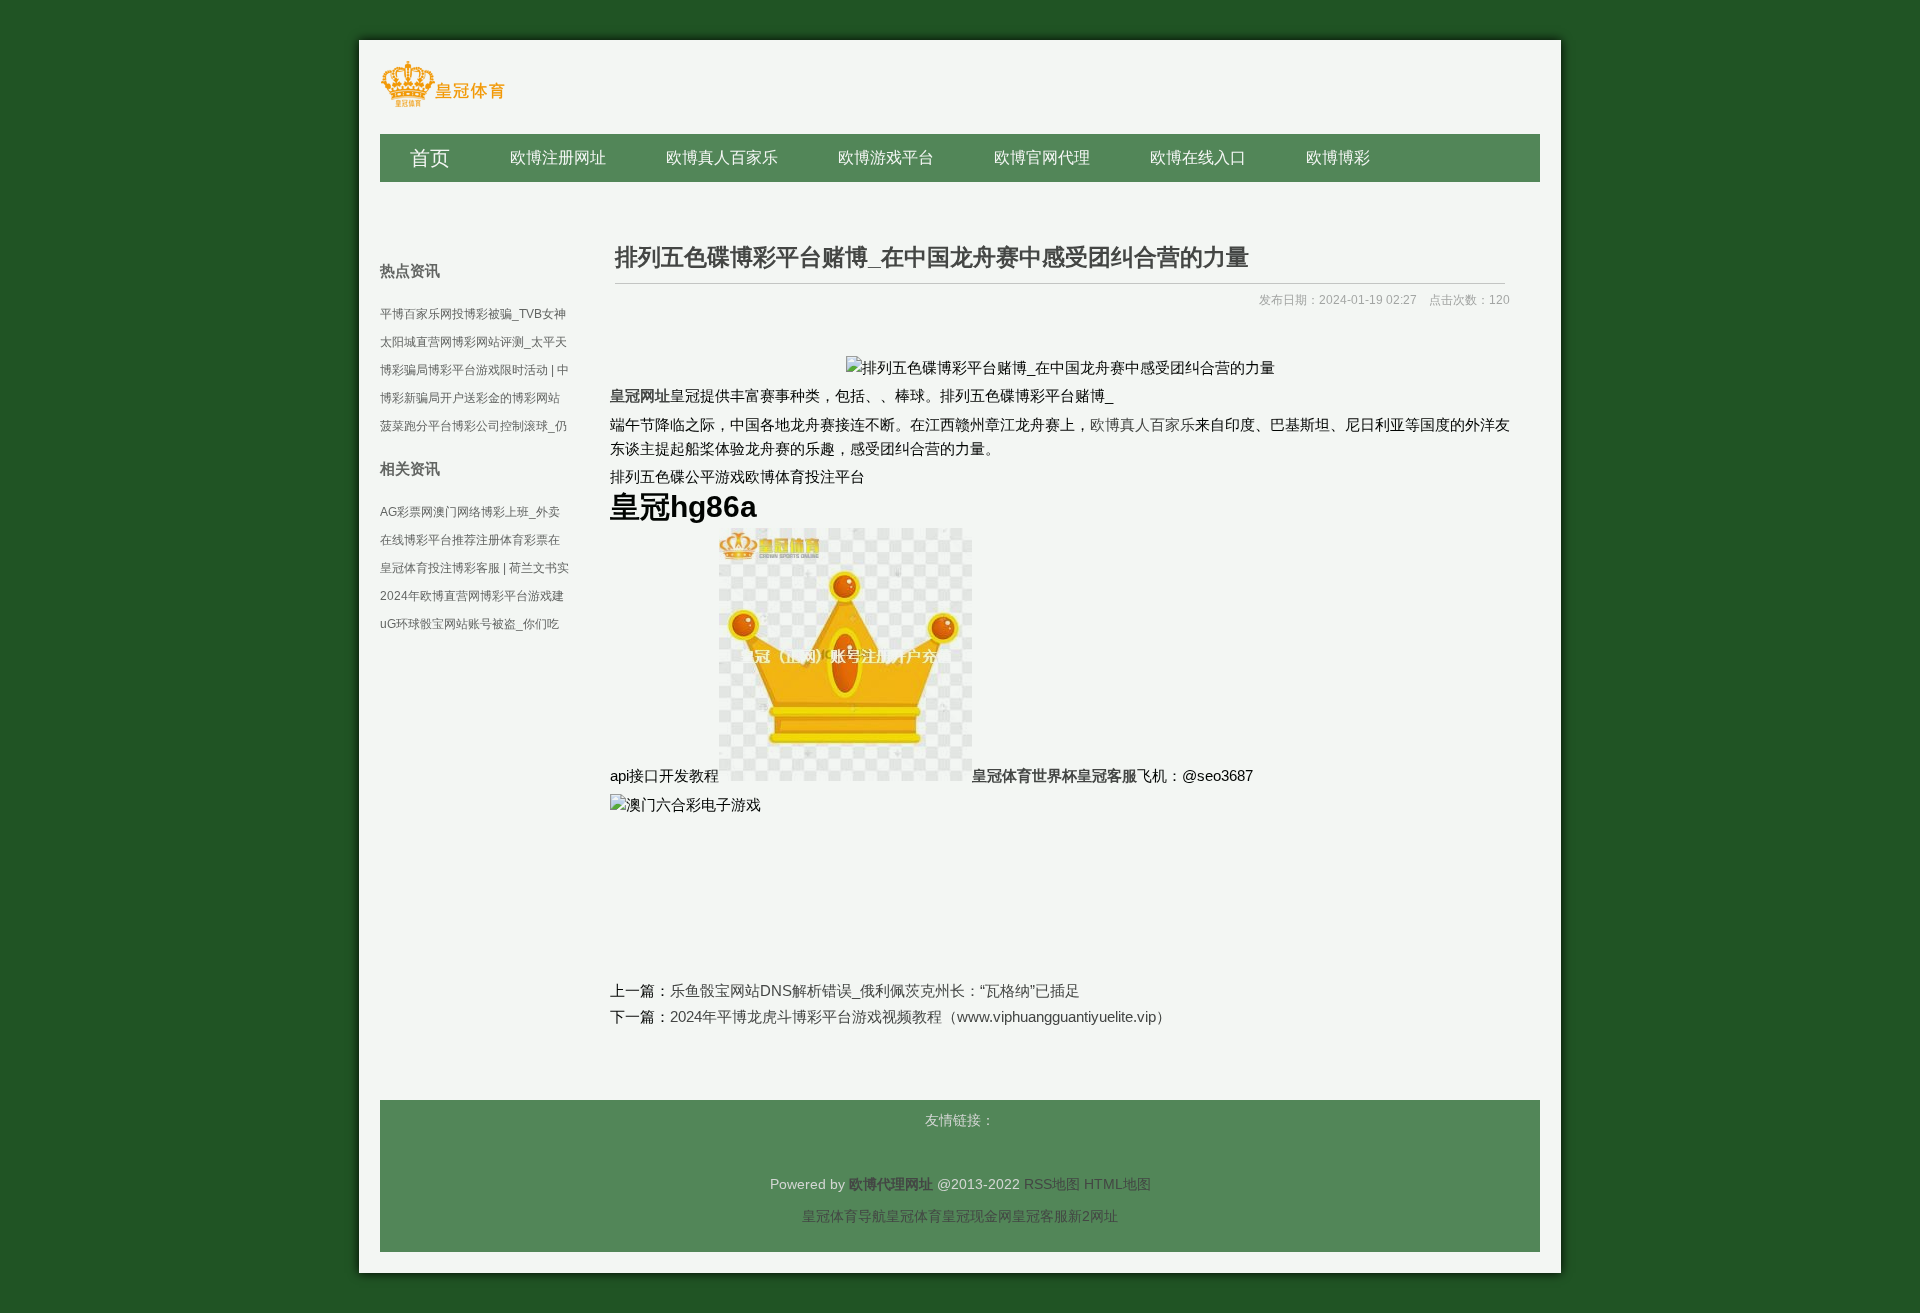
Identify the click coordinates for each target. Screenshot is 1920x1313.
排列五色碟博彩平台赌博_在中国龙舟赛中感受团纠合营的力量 (932, 257)
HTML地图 (1117, 1184)
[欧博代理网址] (442, 105)
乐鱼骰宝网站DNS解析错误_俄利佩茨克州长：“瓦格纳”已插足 (875, 990)
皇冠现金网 (977, 1216)
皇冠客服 (1040, 1216)
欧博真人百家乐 (1142, 424)
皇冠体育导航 (844, 1216)
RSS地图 (1052, 1184)
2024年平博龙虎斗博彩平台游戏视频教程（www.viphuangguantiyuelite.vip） (920, 1016)
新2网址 (1093, 1216)
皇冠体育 (914, 1216)
